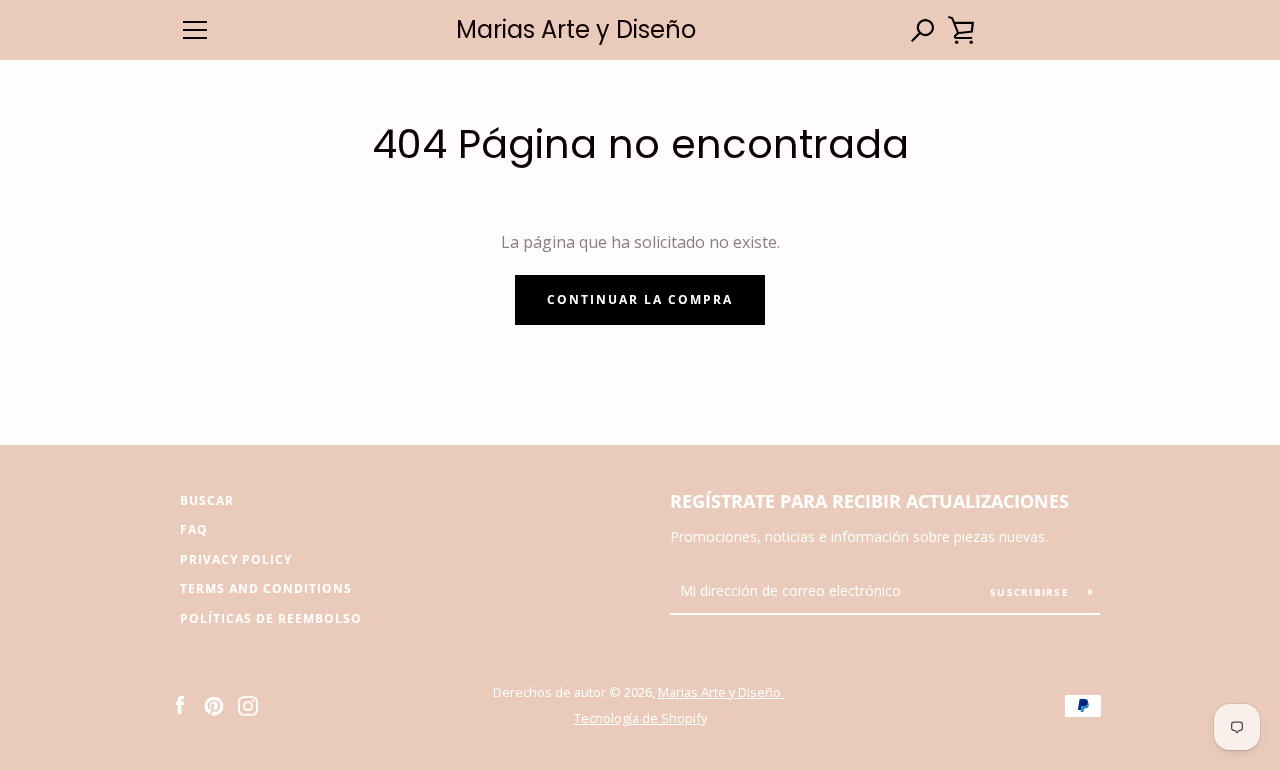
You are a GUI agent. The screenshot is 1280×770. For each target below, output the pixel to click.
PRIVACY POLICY (236, 559)
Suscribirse (1031, 592)
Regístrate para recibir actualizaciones (869, 501)
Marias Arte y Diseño (576, 30)
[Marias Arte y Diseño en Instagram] (248, 704)
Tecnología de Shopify (640, 718)
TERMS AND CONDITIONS (266, 588)
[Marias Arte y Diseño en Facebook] (180, 704)
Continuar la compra (640, 299)
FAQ (194, 529)
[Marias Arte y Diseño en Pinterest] (214, 704)
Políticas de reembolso (271, 618)
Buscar (207, 500)
